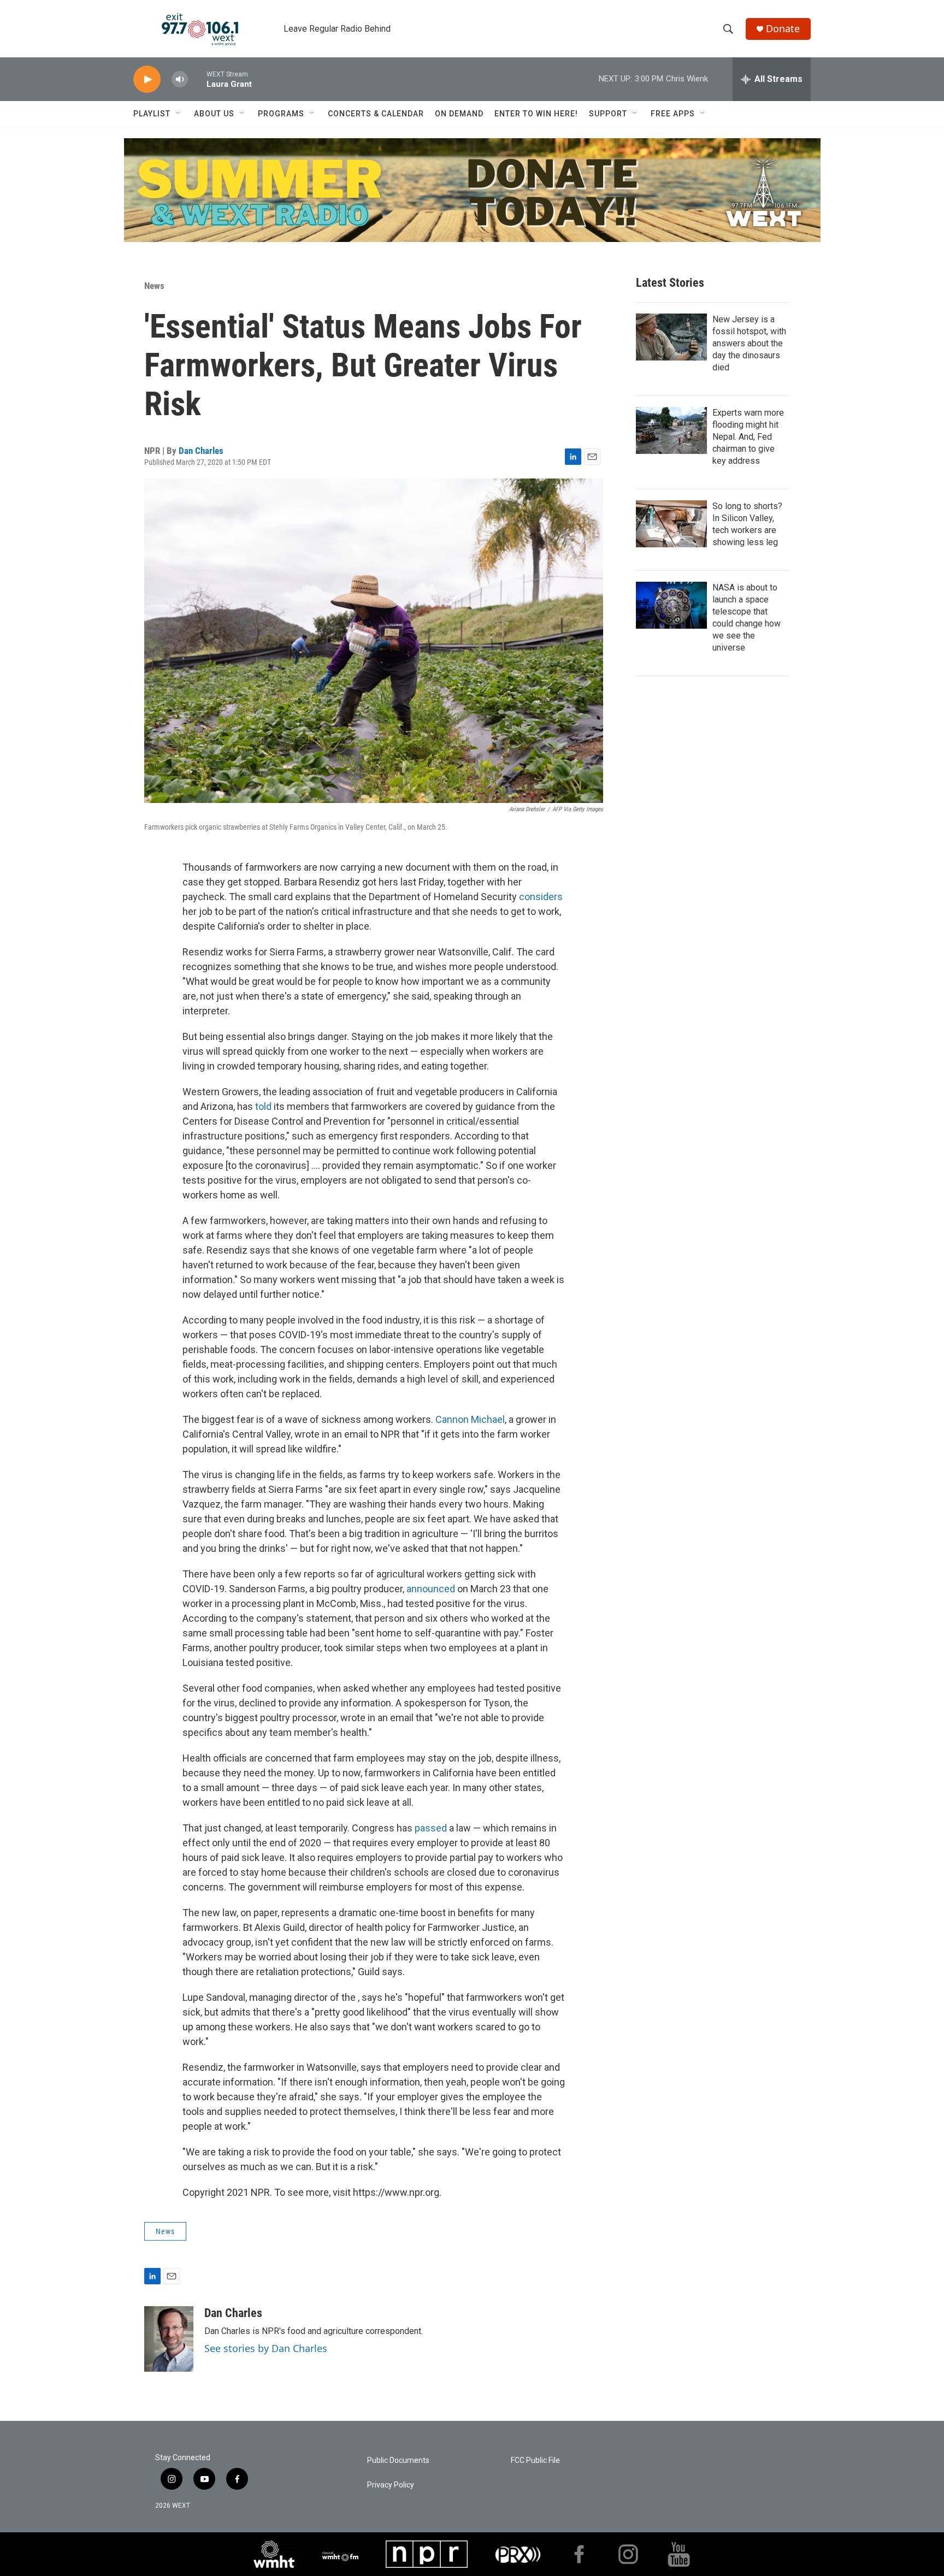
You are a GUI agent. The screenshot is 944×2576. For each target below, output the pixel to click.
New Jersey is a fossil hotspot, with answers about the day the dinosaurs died (749, 343)
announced (431, 1589)
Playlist (152, 114)
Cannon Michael (470, 1419)
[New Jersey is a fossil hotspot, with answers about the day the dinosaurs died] (671, 337)
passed (431, 1828)
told (263, 1106)
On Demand (459, 114)
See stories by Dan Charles (266, 2348)
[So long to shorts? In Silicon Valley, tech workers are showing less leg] (671, 524)
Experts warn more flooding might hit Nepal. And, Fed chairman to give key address (748, 437)
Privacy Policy (391, 2485)
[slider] (197, 79)
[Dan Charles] (169, 2339)
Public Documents (398, 2460)
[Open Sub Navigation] (179, 114)
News (154, 286)
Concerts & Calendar (376, 114)
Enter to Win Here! (536, 114)
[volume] (180, 79)
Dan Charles (201, 451)
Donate (783, 29)
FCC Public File (535, 2460)
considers (541, 897)
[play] (147, 79)
